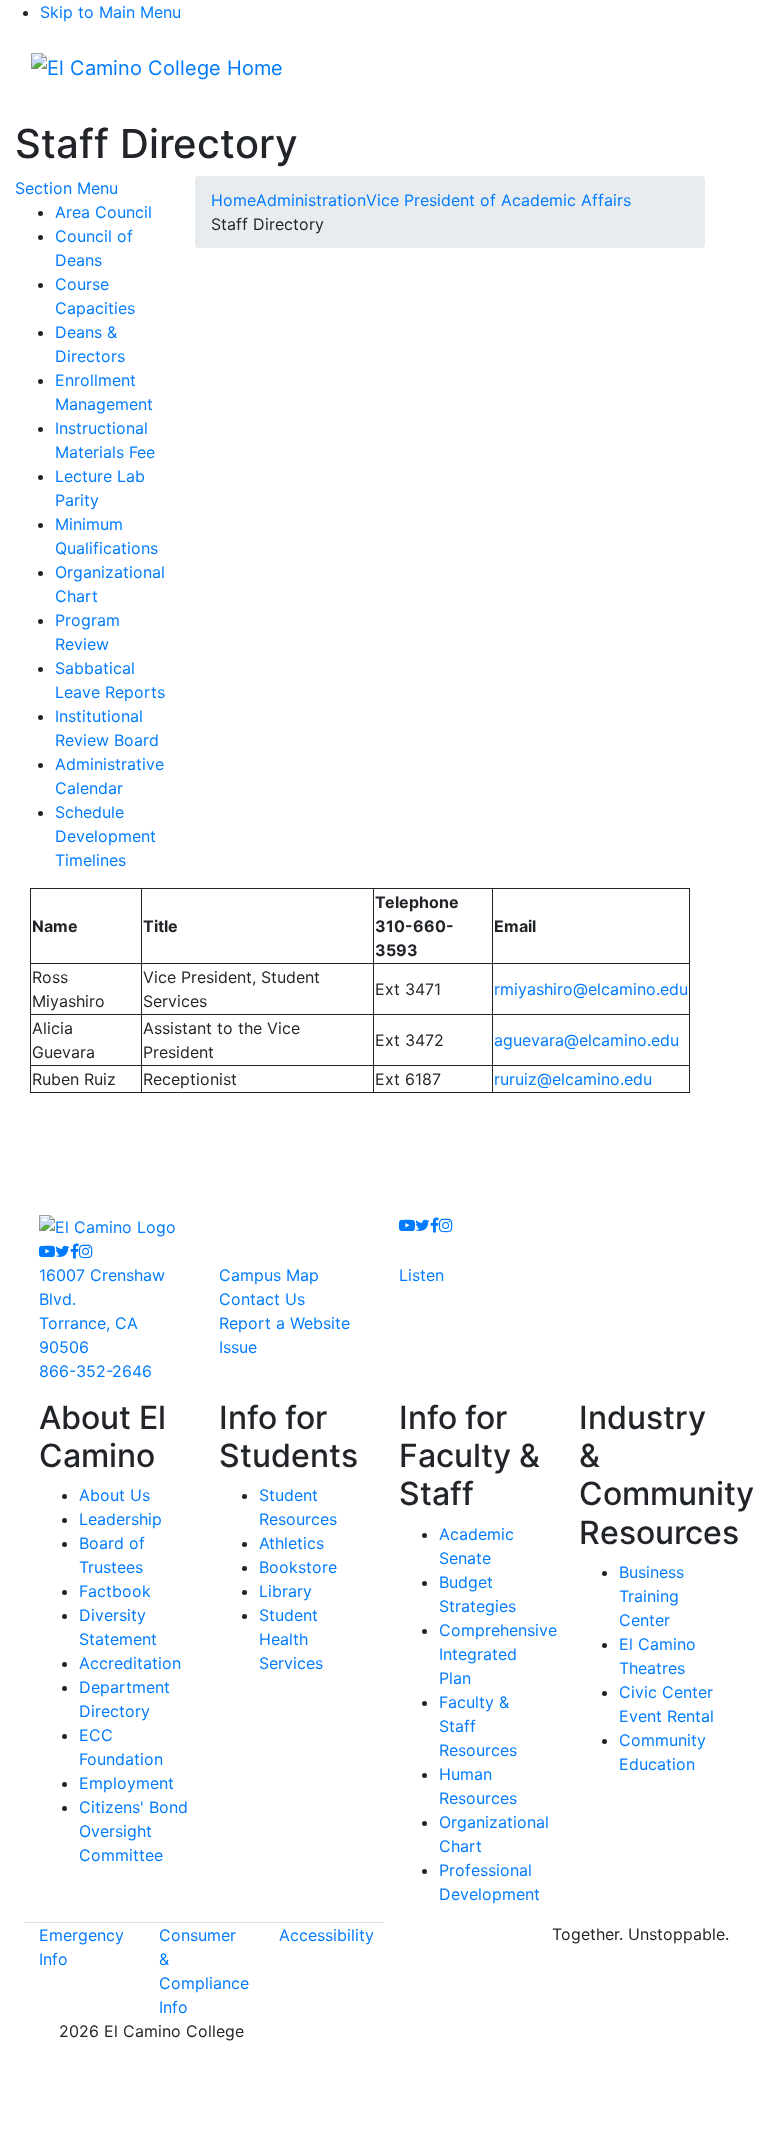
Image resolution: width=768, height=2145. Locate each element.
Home (233, 200)
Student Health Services (291, 1639)
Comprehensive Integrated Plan (498, 1654)
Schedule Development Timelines (105, 836)
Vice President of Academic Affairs (498, 200)
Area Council (103, 212)
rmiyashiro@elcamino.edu (591, 989)
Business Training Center (651, 1596)
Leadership (120, 1519)
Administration (311, 200)
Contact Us (262, 1299)
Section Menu (66, 188)
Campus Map (269, 1275)
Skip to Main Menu (110, 12)
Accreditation (130, 1663)
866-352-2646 (95, 1371)
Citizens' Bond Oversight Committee (133, 1831)
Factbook (115, 1591)
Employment (126, 1783)
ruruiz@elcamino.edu (573, 1079)
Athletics (291, 1543)
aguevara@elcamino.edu (586, 1040)
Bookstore (298, 1567)
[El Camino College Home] (157, 68)
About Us (114, 1495)
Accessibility (326, 1935)
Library (285, 1591)
